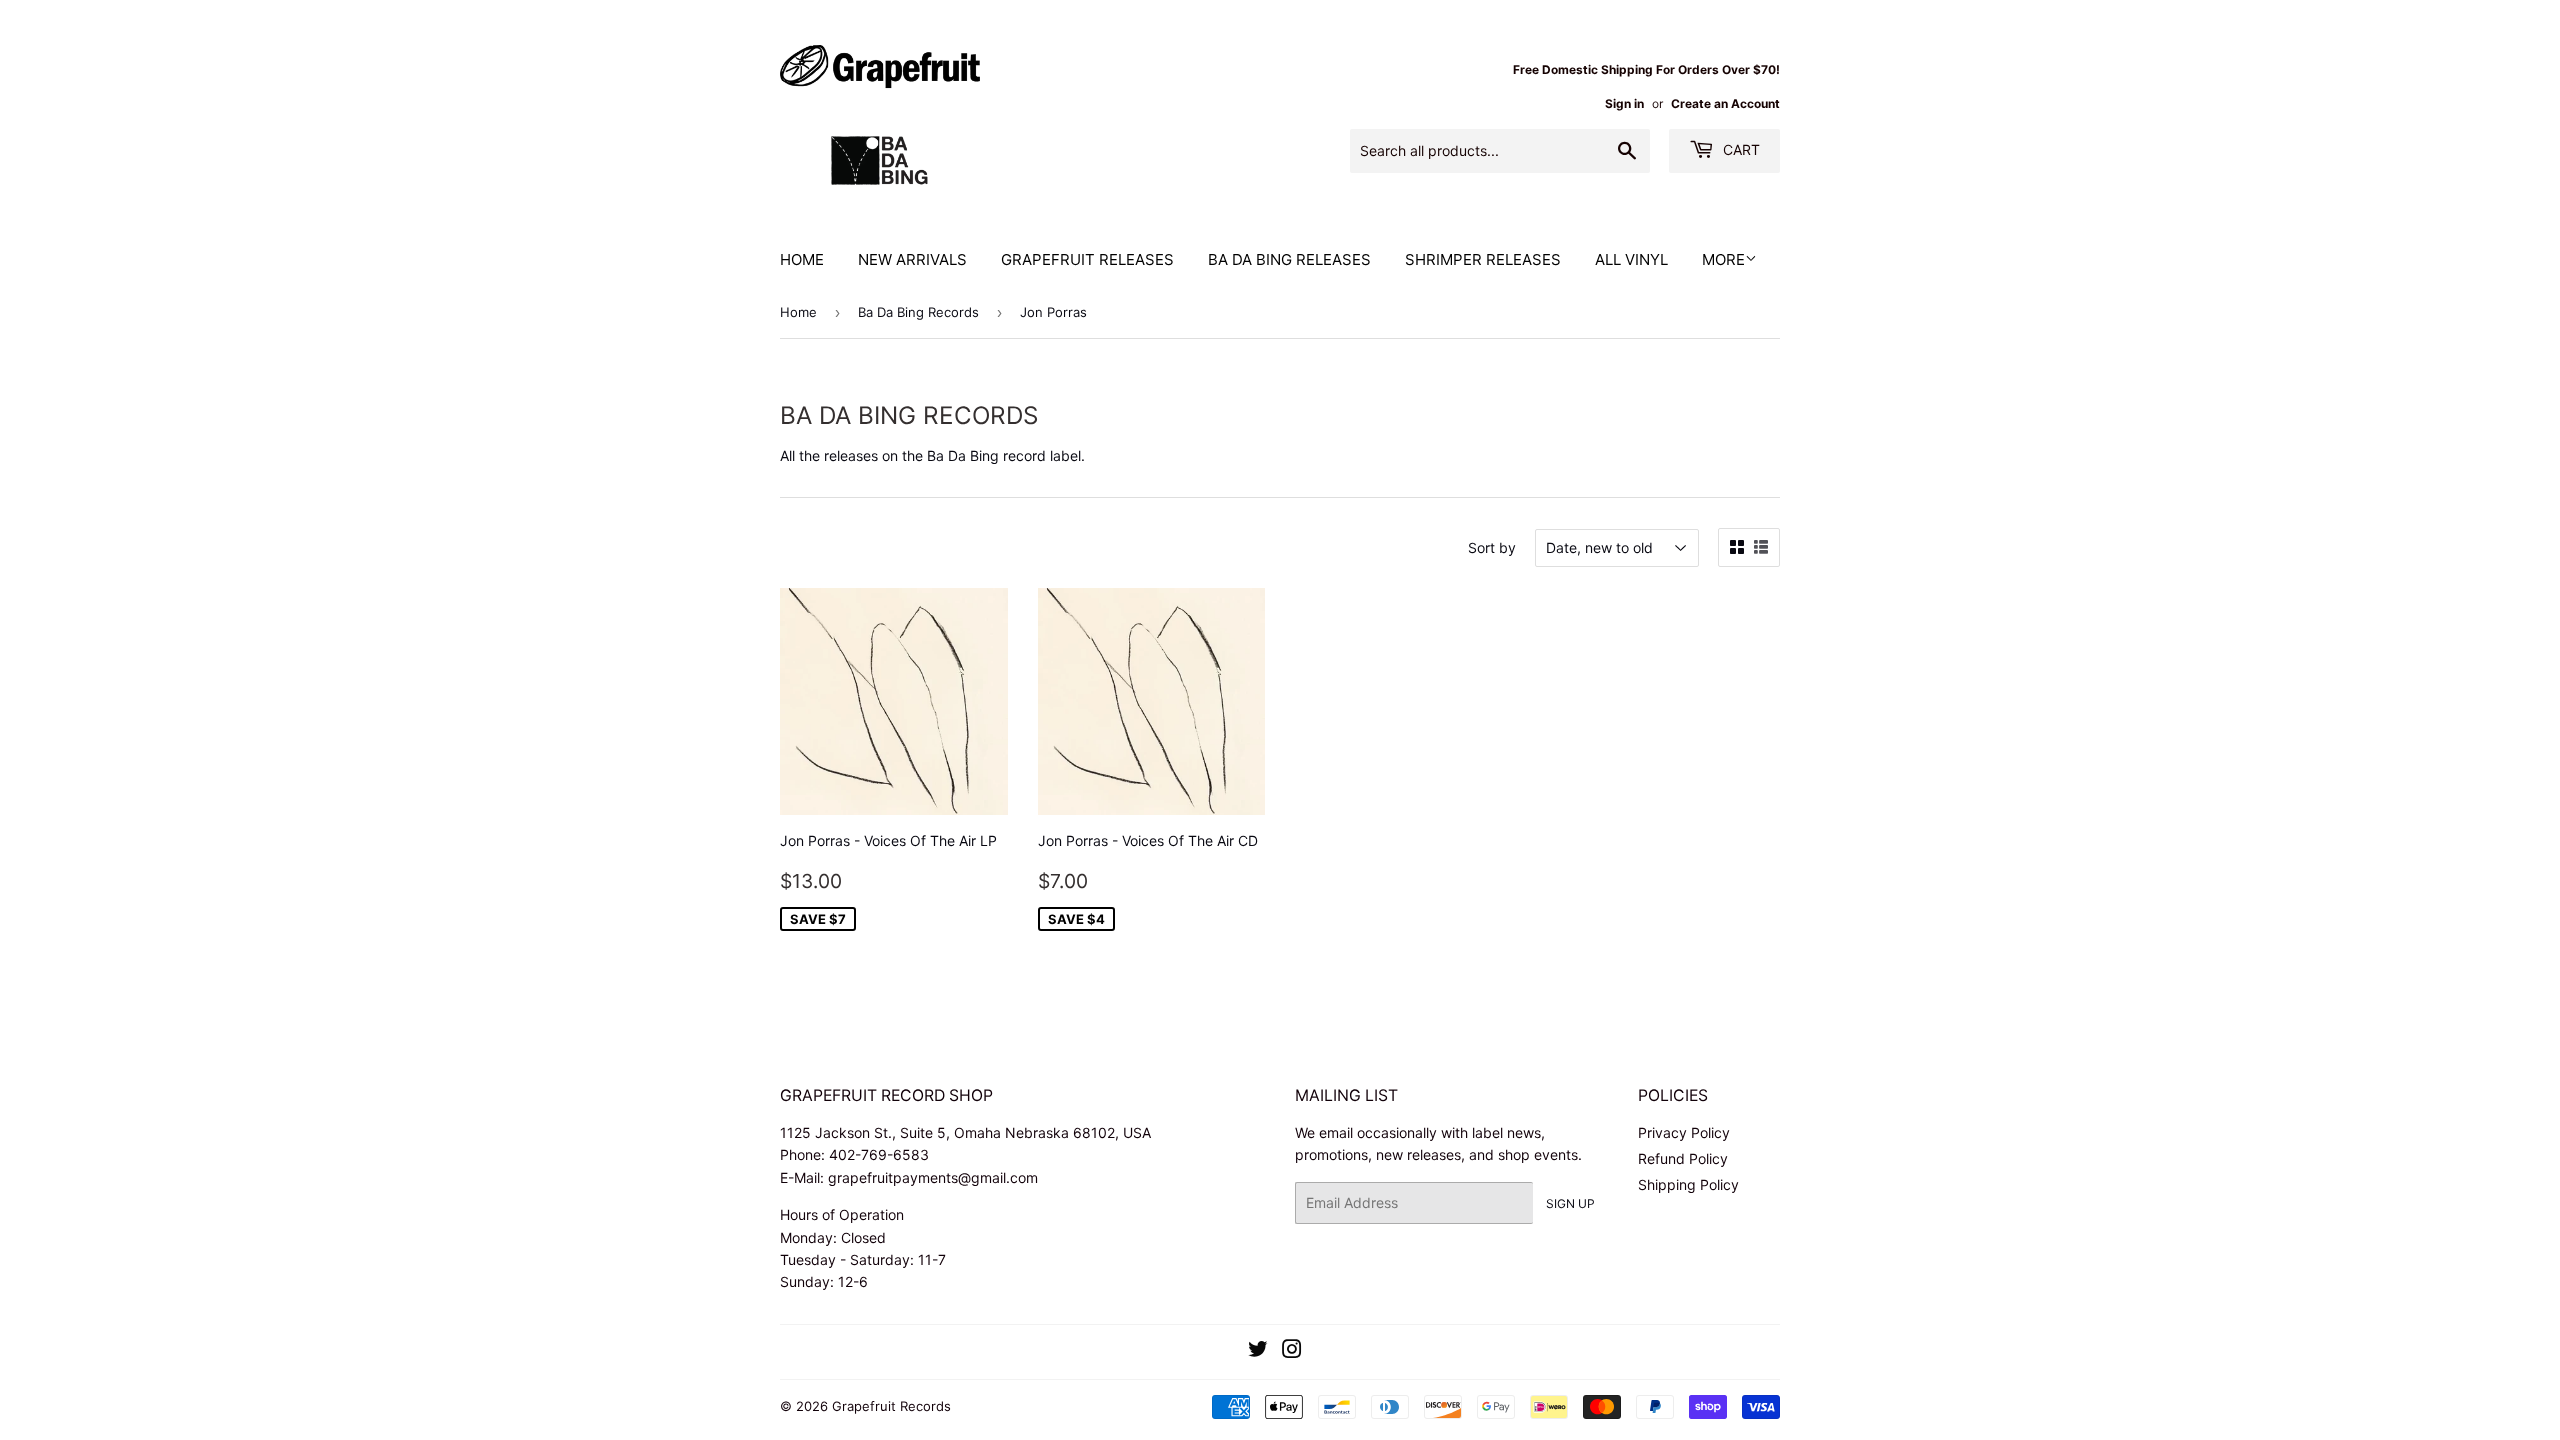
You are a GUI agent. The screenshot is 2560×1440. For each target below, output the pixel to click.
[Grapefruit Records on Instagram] (1292, 1351)
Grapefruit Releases (1087, 259)
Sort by (1492, 547)
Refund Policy (1683, 1158)
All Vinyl (1631, 259)
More (1723, 259)
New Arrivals (912, 259)
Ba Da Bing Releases (1289, 259)
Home (802, 259)
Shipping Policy (1688, 1184)
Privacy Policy (1684, 1132)
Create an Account (1725, 103)
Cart (1739, 149)
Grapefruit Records (891, 1406)
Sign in (1624, 103)
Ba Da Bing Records (918, 312)
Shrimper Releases (1483, 259)
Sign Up (1570, 1203)
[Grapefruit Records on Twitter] (1258, 1351)
